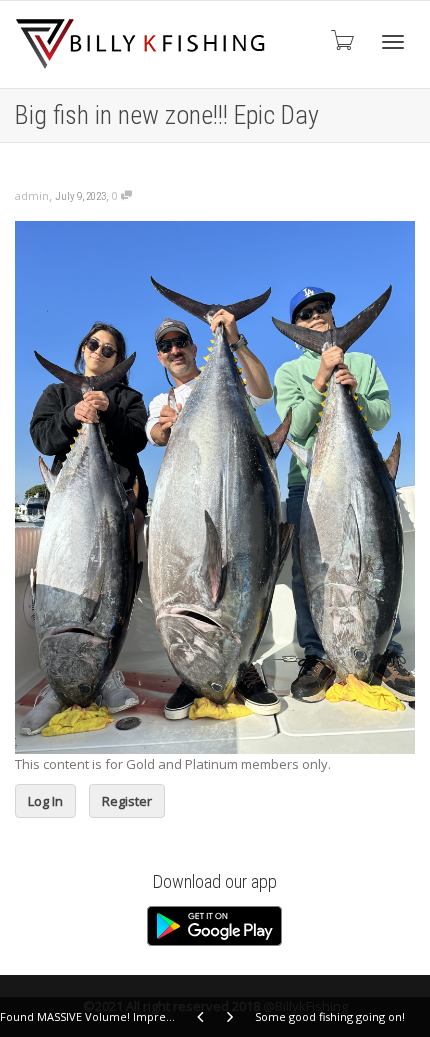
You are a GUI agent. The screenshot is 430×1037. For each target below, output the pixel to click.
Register (127, 801)
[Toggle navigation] (393, 42)
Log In (45, 801)
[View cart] (341, 39)
